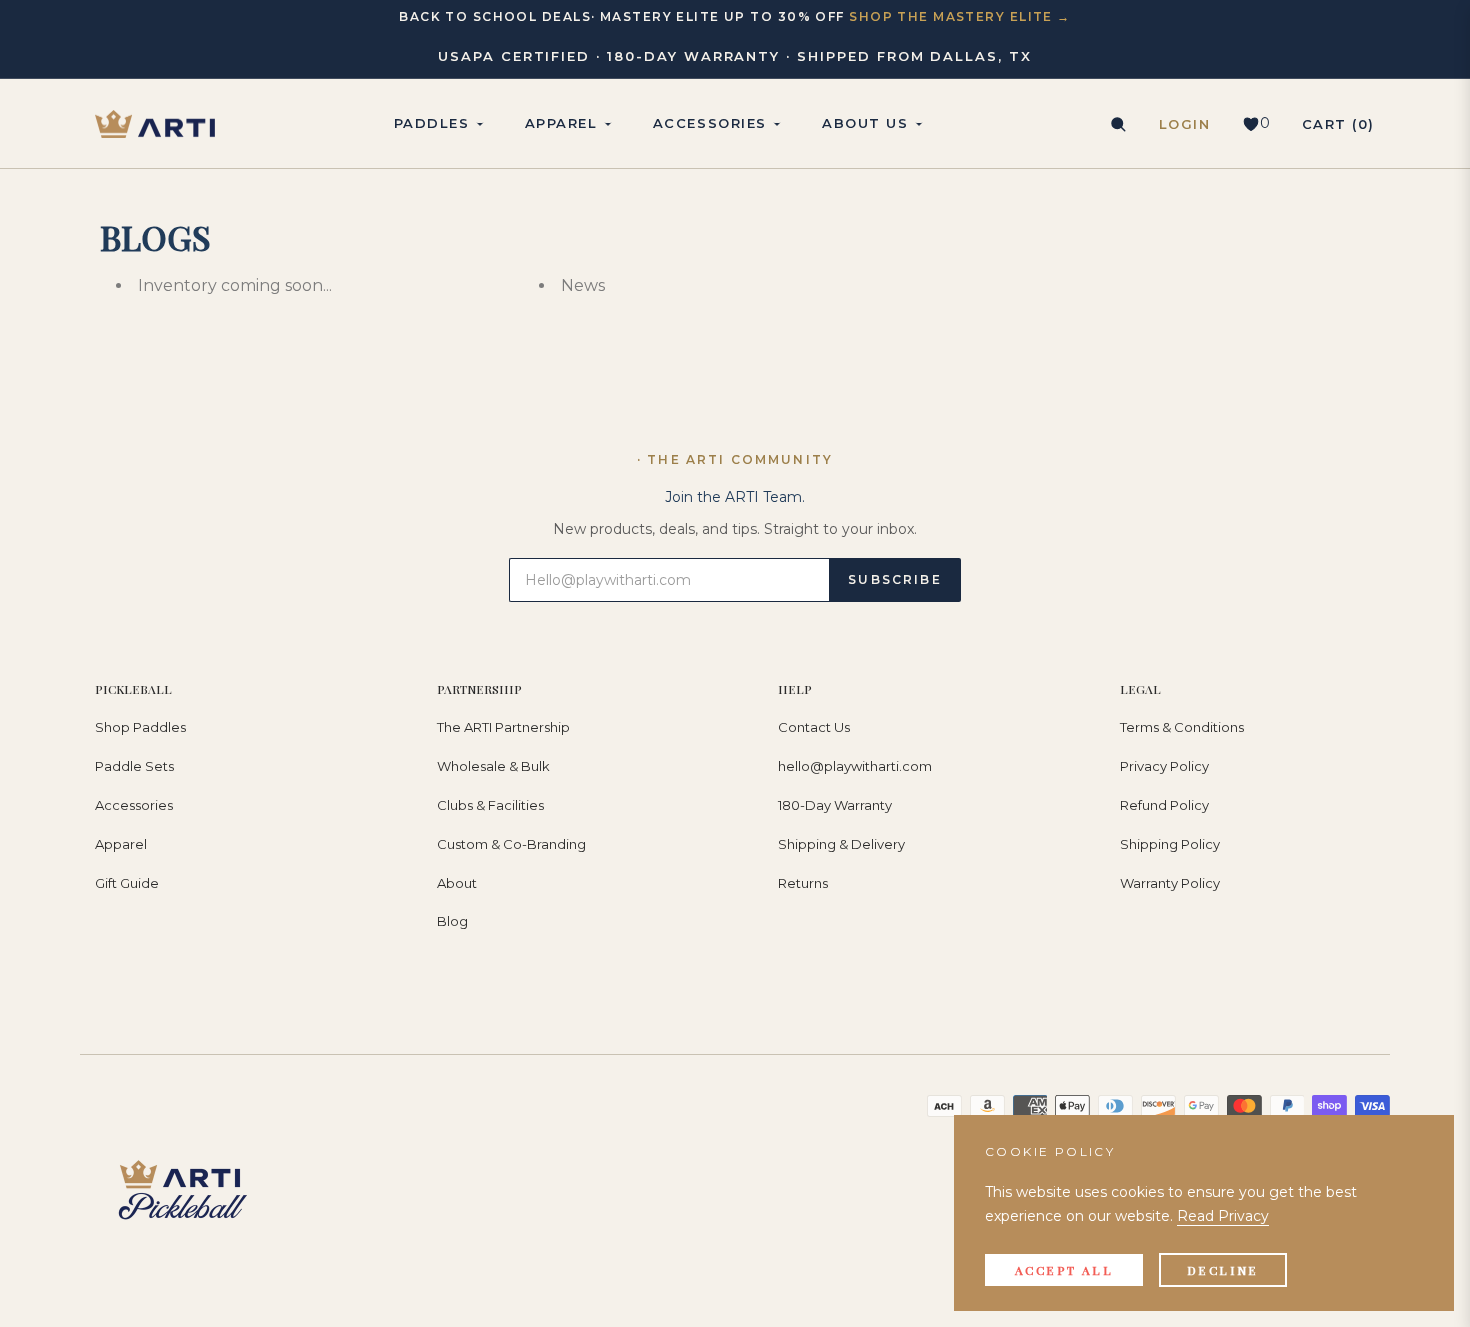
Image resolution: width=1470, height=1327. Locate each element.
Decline (1223, 1270)
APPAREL (561, 123)
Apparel (121, 844)
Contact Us (814, 727)
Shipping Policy (1170, 844)
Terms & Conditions (1182, 727)
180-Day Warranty (835, 805)
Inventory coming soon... (235, 285)
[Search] (1118, 124)
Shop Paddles (140, 727)
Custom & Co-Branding (511, 844)
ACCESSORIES (710, 123)
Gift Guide (127, 883)
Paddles (432, 123)
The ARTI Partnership (503, 727)
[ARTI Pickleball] (155, 124)
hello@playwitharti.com (855, 766)
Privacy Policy (1164, 766)
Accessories (134, 805)
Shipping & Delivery (841, 844)
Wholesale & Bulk (493, 766)
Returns (803, 883)
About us (865, 123)
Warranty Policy (1170, 883)
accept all (1064, 1270)
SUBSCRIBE (894, 579)
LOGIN (1185, 124)
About (457, 883)
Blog (452, 921)
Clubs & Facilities (490, 805)
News (583, 285)
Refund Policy (1164, 805)
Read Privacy (1223, 1216)
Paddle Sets (134, 766)
